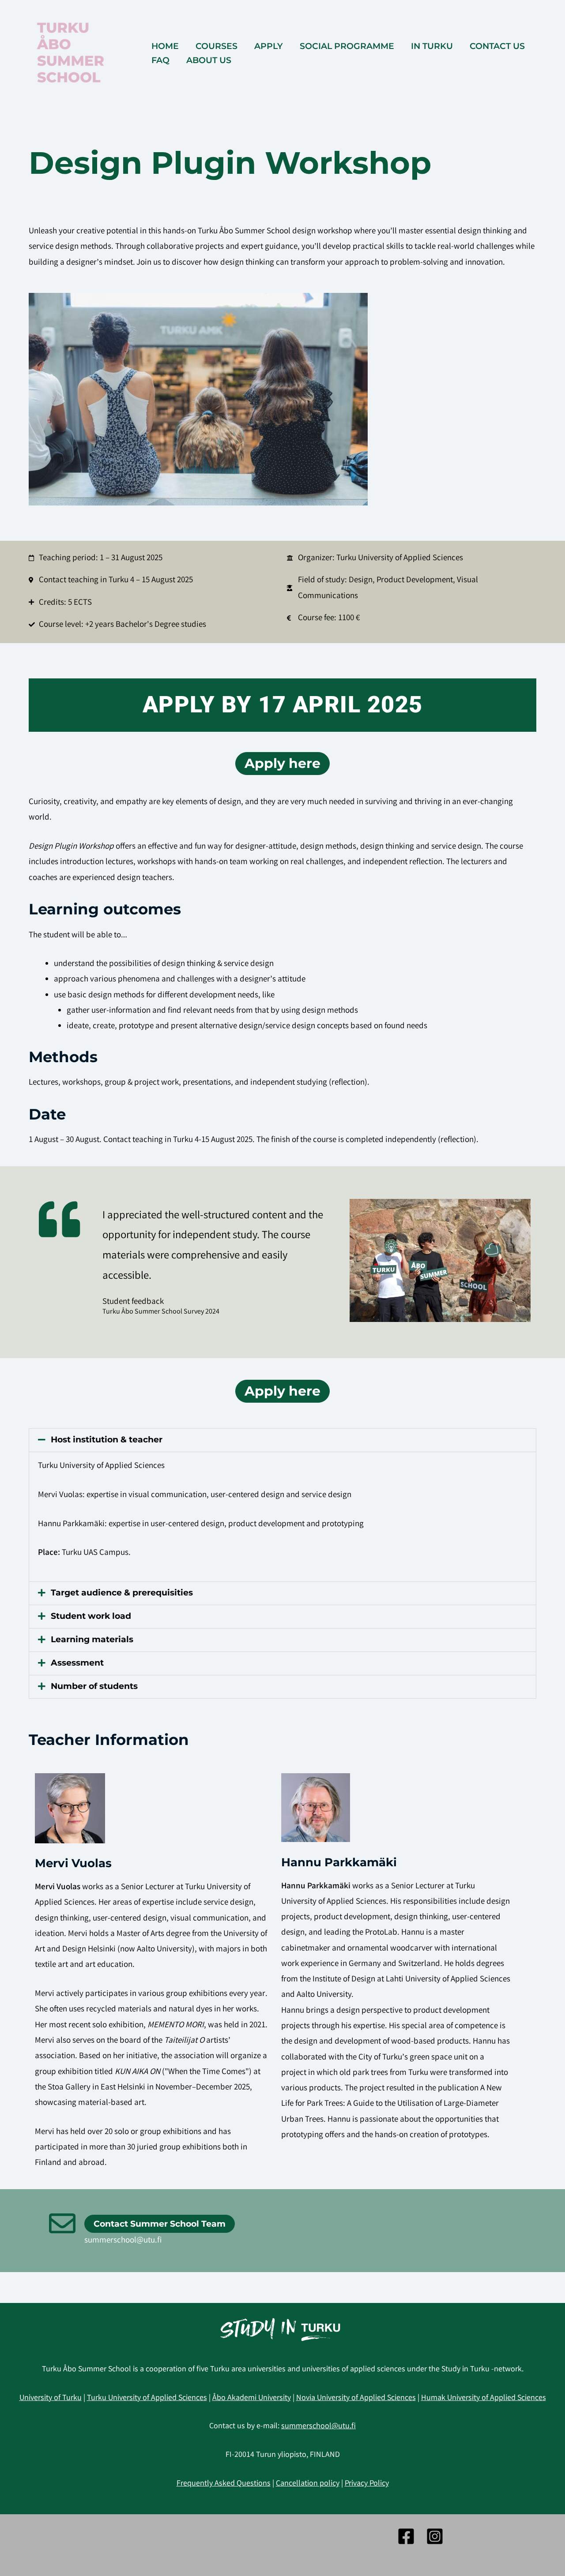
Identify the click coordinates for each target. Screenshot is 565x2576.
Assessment (77, 1663)
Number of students (94, 1686)
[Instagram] (435, 2536)
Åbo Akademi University (252, 2398)
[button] (282, 1440)
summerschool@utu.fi (123, 2241)
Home (165, 46)
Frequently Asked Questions (224, 2484)
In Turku (432, 46)
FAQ (160, 60)
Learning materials (92, 1639)
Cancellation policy (308, 2484)
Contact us (497, 46)
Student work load (91, 1616)
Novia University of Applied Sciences (356, 2398)
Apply (269, 46)
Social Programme (347, 46)
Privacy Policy (367, 2484)
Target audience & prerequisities (122, 1593)
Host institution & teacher (107, 1440)
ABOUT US (209, 60)
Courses (217, 46)
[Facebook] (406, 2536)
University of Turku (51, 2398)
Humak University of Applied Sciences (484, 2398)
